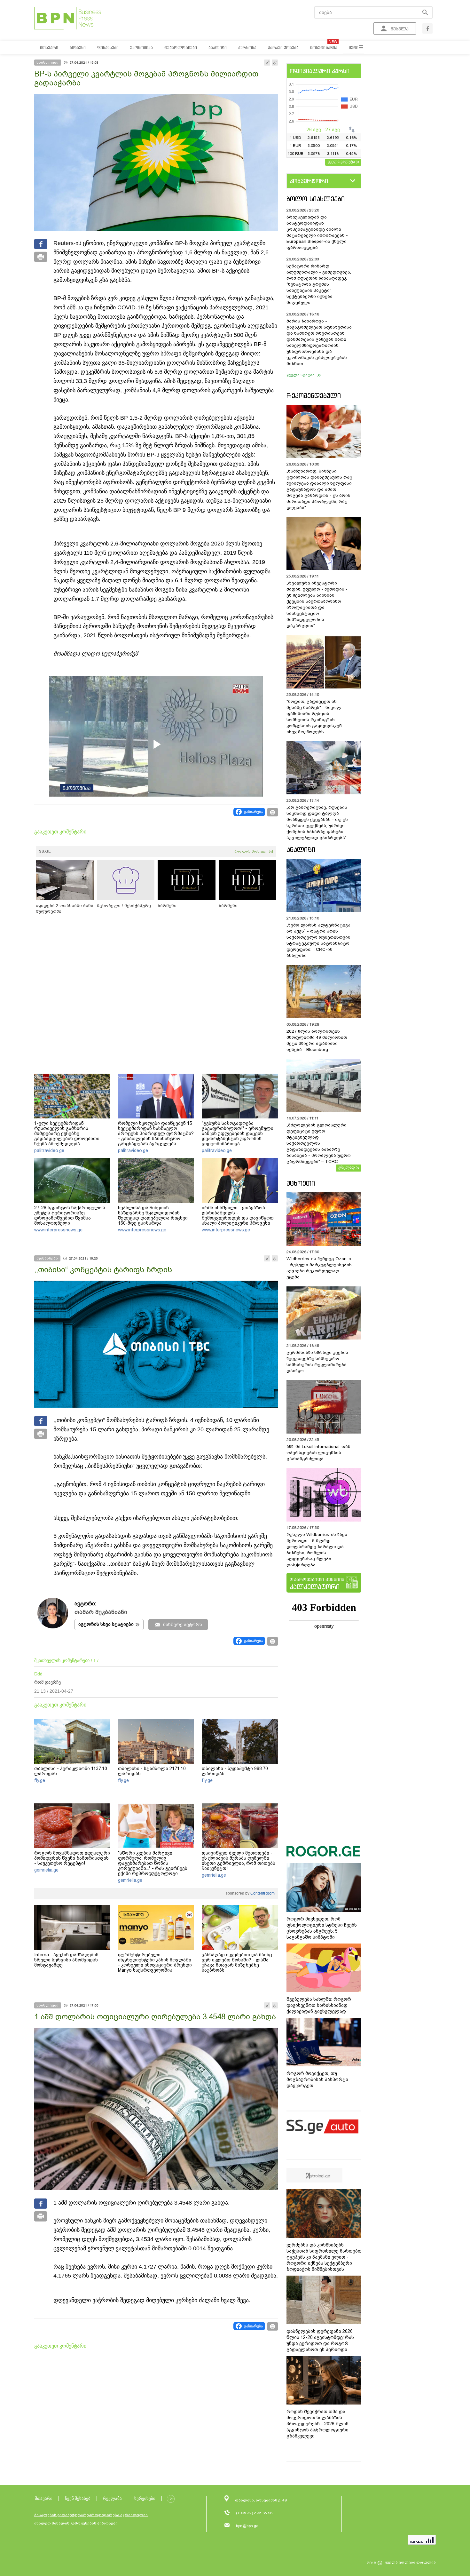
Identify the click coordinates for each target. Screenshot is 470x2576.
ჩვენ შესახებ (78, 2498)
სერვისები (145, 2498)
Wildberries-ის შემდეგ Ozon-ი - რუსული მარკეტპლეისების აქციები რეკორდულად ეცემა (319, 1268)
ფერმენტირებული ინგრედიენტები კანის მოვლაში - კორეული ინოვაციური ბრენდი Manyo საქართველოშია (155, 1962)
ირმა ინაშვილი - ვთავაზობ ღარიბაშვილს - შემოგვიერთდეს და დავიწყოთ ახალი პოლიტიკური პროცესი (238, 1215)
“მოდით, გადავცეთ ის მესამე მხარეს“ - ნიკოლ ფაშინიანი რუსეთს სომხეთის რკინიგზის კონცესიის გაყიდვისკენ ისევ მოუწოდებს (314, 717)
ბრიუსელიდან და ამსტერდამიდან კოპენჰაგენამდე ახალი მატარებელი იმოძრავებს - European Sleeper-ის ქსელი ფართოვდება (317, 232)
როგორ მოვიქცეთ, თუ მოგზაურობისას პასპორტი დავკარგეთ (317, 2079)
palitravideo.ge (49, 1150)
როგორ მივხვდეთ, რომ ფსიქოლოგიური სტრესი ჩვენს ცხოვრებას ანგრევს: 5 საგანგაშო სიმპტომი (322, 1928)
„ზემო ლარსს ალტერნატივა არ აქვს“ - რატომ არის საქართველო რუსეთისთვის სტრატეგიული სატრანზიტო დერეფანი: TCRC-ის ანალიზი (318, 940)
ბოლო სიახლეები (316, 199)
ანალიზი (301, 850)
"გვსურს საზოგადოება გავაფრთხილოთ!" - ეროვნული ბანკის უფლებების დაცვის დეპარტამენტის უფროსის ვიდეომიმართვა (238, 1133)
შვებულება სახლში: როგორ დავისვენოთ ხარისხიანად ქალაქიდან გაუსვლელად (319, 2005)
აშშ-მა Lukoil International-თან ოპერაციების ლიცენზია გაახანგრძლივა (318, 1453)
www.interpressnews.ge (58, 1230)
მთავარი (44, 2498)
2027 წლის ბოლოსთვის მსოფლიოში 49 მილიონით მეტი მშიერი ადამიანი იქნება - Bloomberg (317, 1040)
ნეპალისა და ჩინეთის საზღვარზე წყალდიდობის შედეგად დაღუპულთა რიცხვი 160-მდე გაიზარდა (153, 1215)
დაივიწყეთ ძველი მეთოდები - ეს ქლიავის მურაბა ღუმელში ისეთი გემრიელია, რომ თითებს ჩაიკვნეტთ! (239, 1861)
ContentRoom (262, 1893)
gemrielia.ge (46, 1870)
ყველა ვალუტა (341, 162)
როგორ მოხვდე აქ (254, 851)
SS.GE (45, 851)
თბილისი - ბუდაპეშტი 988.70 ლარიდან (235, 1771)
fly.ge (40, 1780)
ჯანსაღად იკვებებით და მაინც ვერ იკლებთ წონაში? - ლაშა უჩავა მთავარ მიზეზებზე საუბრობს (237, 1962)
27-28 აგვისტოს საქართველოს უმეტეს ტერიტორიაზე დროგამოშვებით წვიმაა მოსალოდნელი (70, 1215)
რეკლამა (112, 2498)
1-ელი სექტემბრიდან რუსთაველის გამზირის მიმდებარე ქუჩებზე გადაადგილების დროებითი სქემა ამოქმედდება (67, 1133)
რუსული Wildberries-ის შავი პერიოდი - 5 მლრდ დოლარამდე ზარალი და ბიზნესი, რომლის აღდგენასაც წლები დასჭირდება (317, 1550)
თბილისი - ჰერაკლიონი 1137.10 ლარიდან (71, 1771)
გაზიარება (253, 812)
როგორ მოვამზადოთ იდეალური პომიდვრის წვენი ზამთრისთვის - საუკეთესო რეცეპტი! (72, 1858)
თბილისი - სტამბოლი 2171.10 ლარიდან (152, 1771)
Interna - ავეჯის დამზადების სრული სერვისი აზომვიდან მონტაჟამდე (66, 1960)
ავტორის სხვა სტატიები (106, 1624)
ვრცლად (347, 1167)
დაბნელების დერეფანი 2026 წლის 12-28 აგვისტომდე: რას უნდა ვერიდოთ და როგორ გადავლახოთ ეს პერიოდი (320, 2340)
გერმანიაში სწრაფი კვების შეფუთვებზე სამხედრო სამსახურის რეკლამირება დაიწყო (317, 1362)
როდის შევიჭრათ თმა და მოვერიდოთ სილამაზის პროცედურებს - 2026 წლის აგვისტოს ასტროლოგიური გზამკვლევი (317, 2424)
